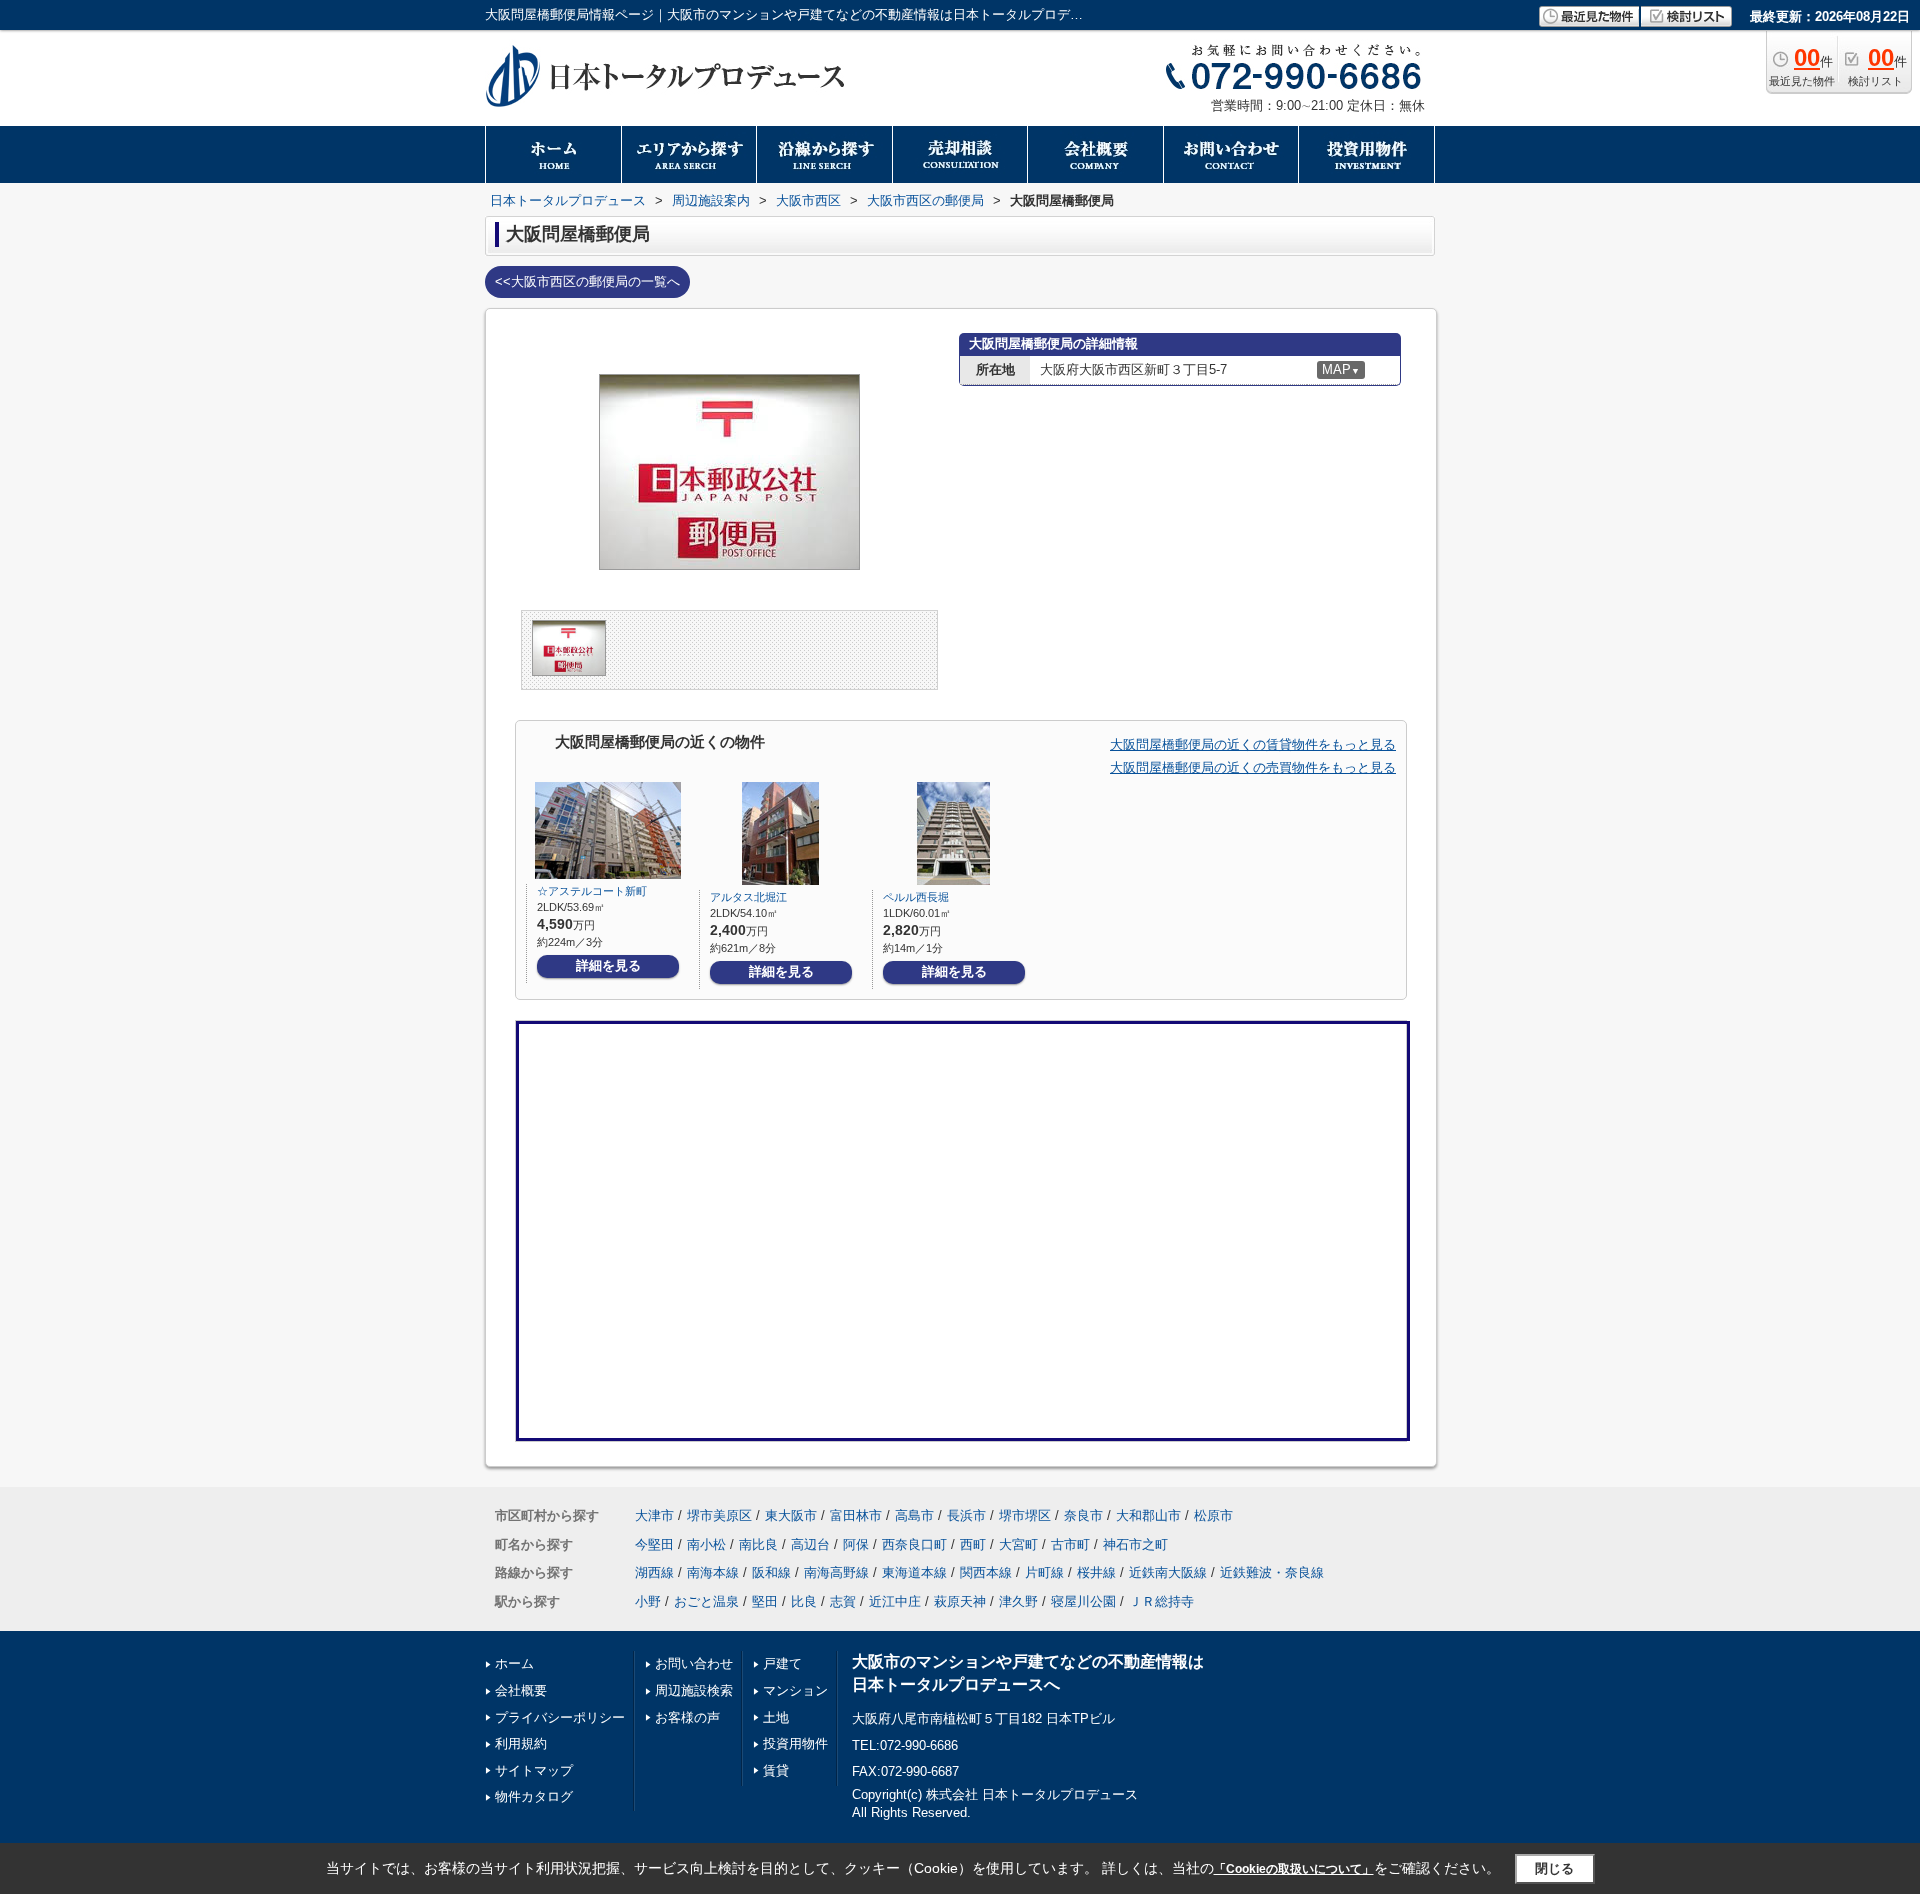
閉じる (1554, 1867)
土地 (776, 1717)
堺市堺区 (1025, 1515)
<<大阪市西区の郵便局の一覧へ (587, 281)
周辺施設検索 (694, 1690)
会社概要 (521, 1690)
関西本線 (986, 1572)
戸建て (782, 1663)
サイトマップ (534, 1770)
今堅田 (654, 1544)
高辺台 (810, 1544)
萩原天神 (960, 1601)
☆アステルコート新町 (592, 891)
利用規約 (521, 1743)
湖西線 (654, 1572)
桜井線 (1096, 1572)
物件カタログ (534, 1796)
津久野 (1018, 1601)
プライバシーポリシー (560, 1717)
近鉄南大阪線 (1168, 1572)
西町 (973, 1544)
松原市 (1213, 1515)
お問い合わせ (694, 1663)
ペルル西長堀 (916, 897)
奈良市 (1083, 1515)
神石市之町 (1135, 1544)
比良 (804, 1601)
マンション (795, 1690)
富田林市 (856, 1515)
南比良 (758, 1544)
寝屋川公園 (1083, 1601)
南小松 (706, 1544)
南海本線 (713, 1572)
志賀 (843, 1601)
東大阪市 (791, 1515)
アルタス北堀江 (748, 897)
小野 (648, 1601)
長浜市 (966, 1515)
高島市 (914, 1515)
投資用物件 (795, 1743)
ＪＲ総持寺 (1161, 1601)
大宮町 (1018, 1544)
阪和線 (771, 1572)
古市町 (1070, 1544)
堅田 (765, 1601)
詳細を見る (608, 965)
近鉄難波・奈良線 (1272, 1572)
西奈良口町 (914, 1544)
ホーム (514, 1663)
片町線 (1044, 1572)
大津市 (654, 1515)
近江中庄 (895, 1601)
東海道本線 (914, 1572)
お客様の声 (687, 1717)
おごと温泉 (706, 1601)
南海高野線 (836, 1572)
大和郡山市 (1148, 1515)
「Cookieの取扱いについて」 (1294, 1869)
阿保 (856, 1544)
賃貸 (776, 1770)
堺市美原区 (719, 1515)
